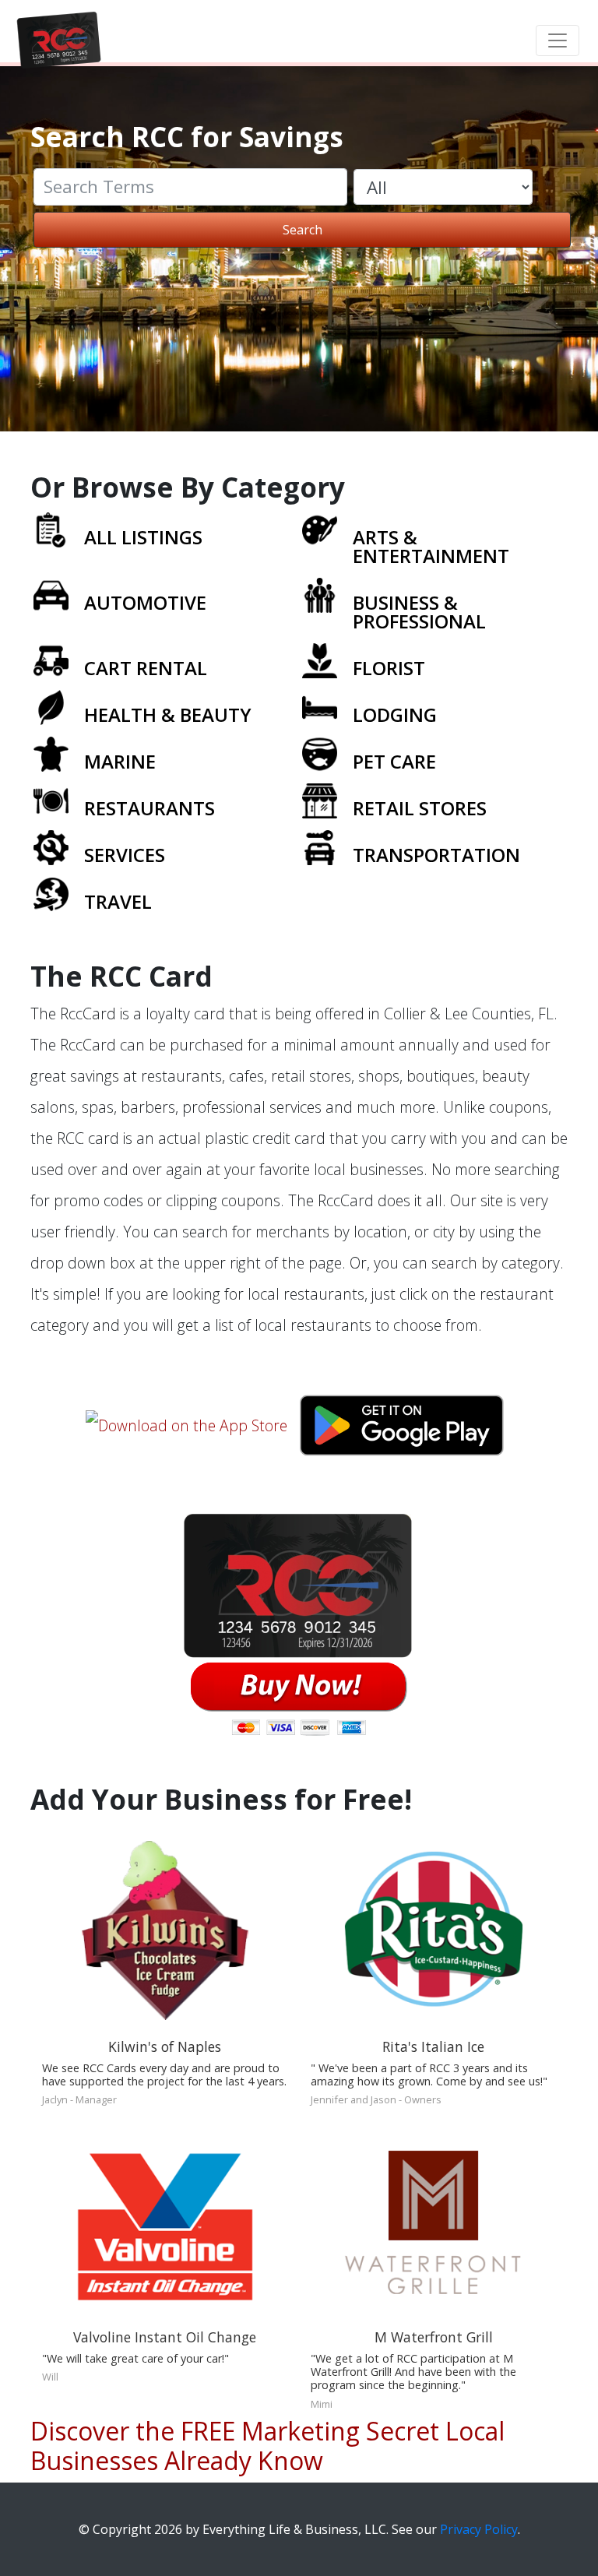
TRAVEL (118, 901)
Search (303, 230)
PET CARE (394, 761)
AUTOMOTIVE (145, 602)
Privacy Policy (479, 2529)
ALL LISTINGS (143, 537)
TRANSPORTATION (436, 855)
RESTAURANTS (149, 808)
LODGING (395, 714)
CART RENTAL (146, 668)
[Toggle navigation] (558, 40)
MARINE (120, 761)
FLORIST (389, 668)
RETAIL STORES (420, 808)
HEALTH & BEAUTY (168, 714)
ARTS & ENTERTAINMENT (431, 546)
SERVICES (125, 855)
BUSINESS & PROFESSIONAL (419, 612)
